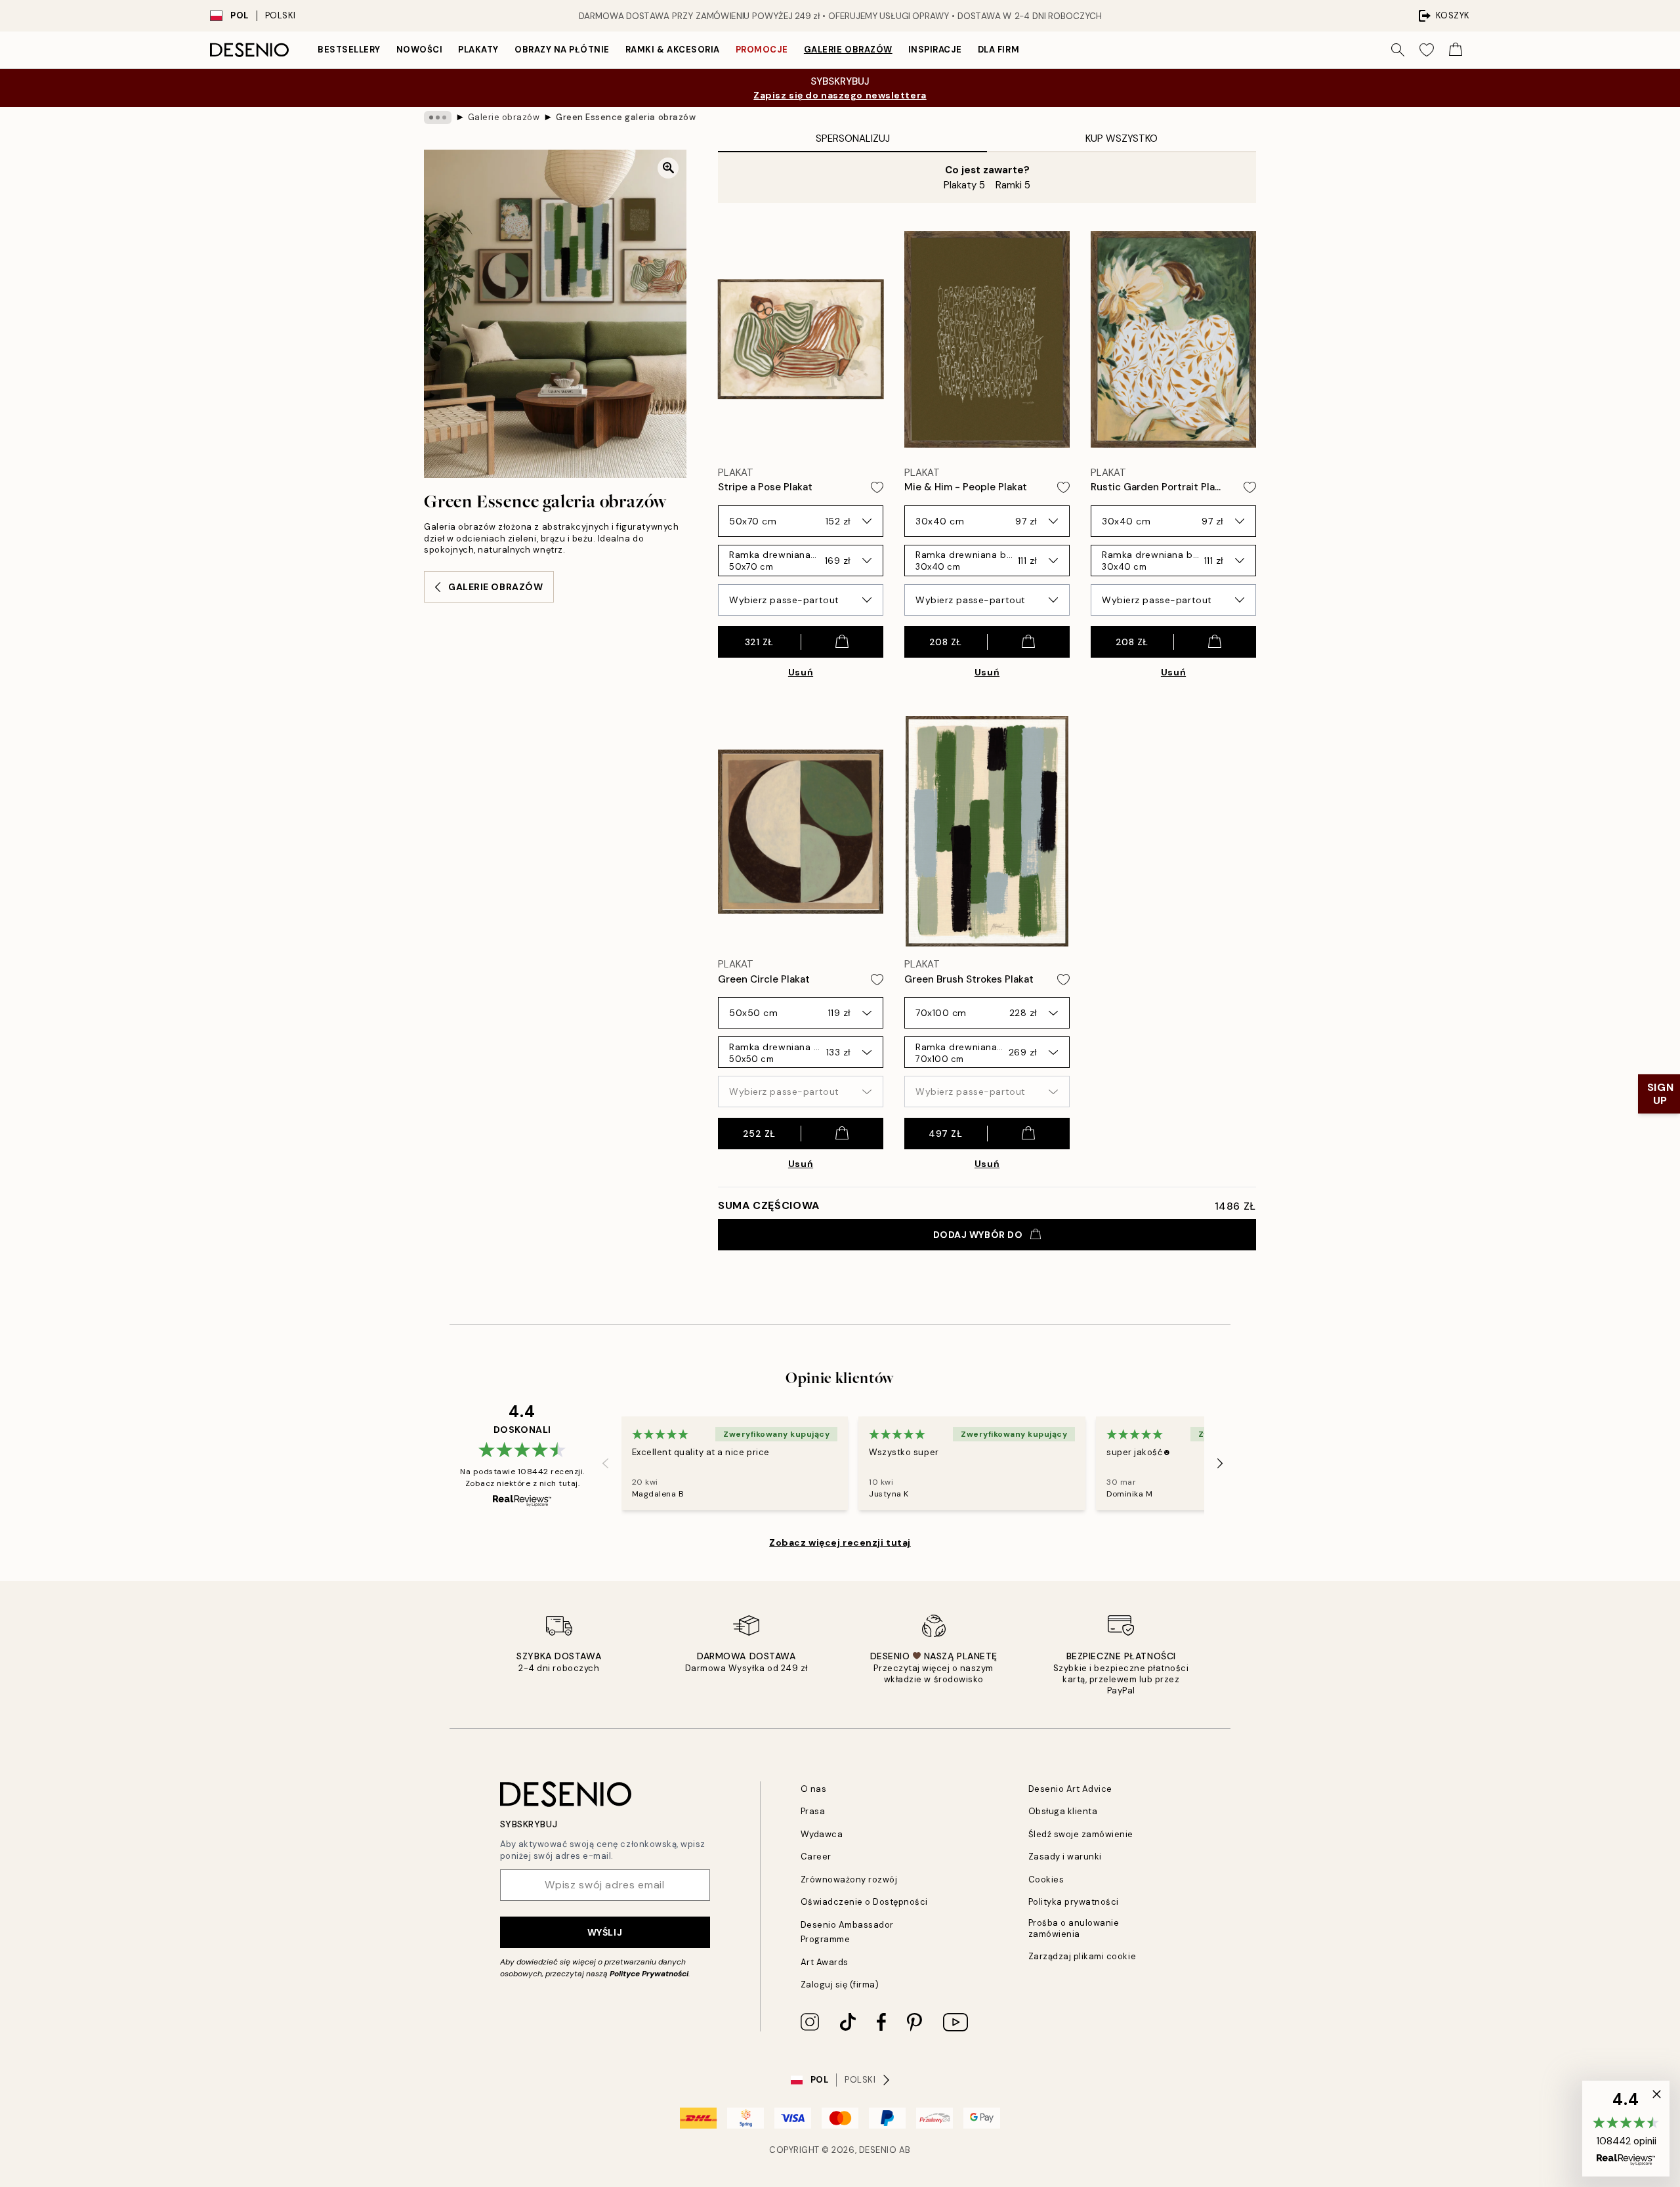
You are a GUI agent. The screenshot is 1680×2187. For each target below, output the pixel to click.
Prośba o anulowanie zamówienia (1074, 1928)
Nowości (420, 50)
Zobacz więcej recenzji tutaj (840, 1542)
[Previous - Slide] (606, 1464)
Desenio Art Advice (1070, 1789)
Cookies (1046, 1879)
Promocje (762, 50)
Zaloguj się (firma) (840, 1985)
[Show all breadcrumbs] (438, 117)
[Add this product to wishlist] (877, 487)
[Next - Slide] (1220, 1464)
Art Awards (825, 1962)
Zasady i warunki (1065, 1857)
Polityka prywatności (1074, 1902)
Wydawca (822, 1834)
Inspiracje (935, 50)
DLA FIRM (998, 50)
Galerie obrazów (848, 50)
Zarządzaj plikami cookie (1082, 1956)
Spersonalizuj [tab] (853, 138)
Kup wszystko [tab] (1122, 138)
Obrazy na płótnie (562, 50)
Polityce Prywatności (649, 1974)
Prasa (813, 1811)
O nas (814, 1789)
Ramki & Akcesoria (673, 50)
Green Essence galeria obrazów (626, 117)
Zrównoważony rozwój (849, 1879)
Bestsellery (349, 50)
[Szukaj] (1398, 50)
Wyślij (605, 1932)
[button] (1626, 2129)
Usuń (801, 672)
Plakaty (478, 50)
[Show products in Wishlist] (1427, 50)
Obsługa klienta (1063, 1811)
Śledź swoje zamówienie (1081, 1834)
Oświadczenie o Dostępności (865, 1902)
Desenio (878, 2150)
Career (816, 1857)
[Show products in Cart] (1456, 50)
